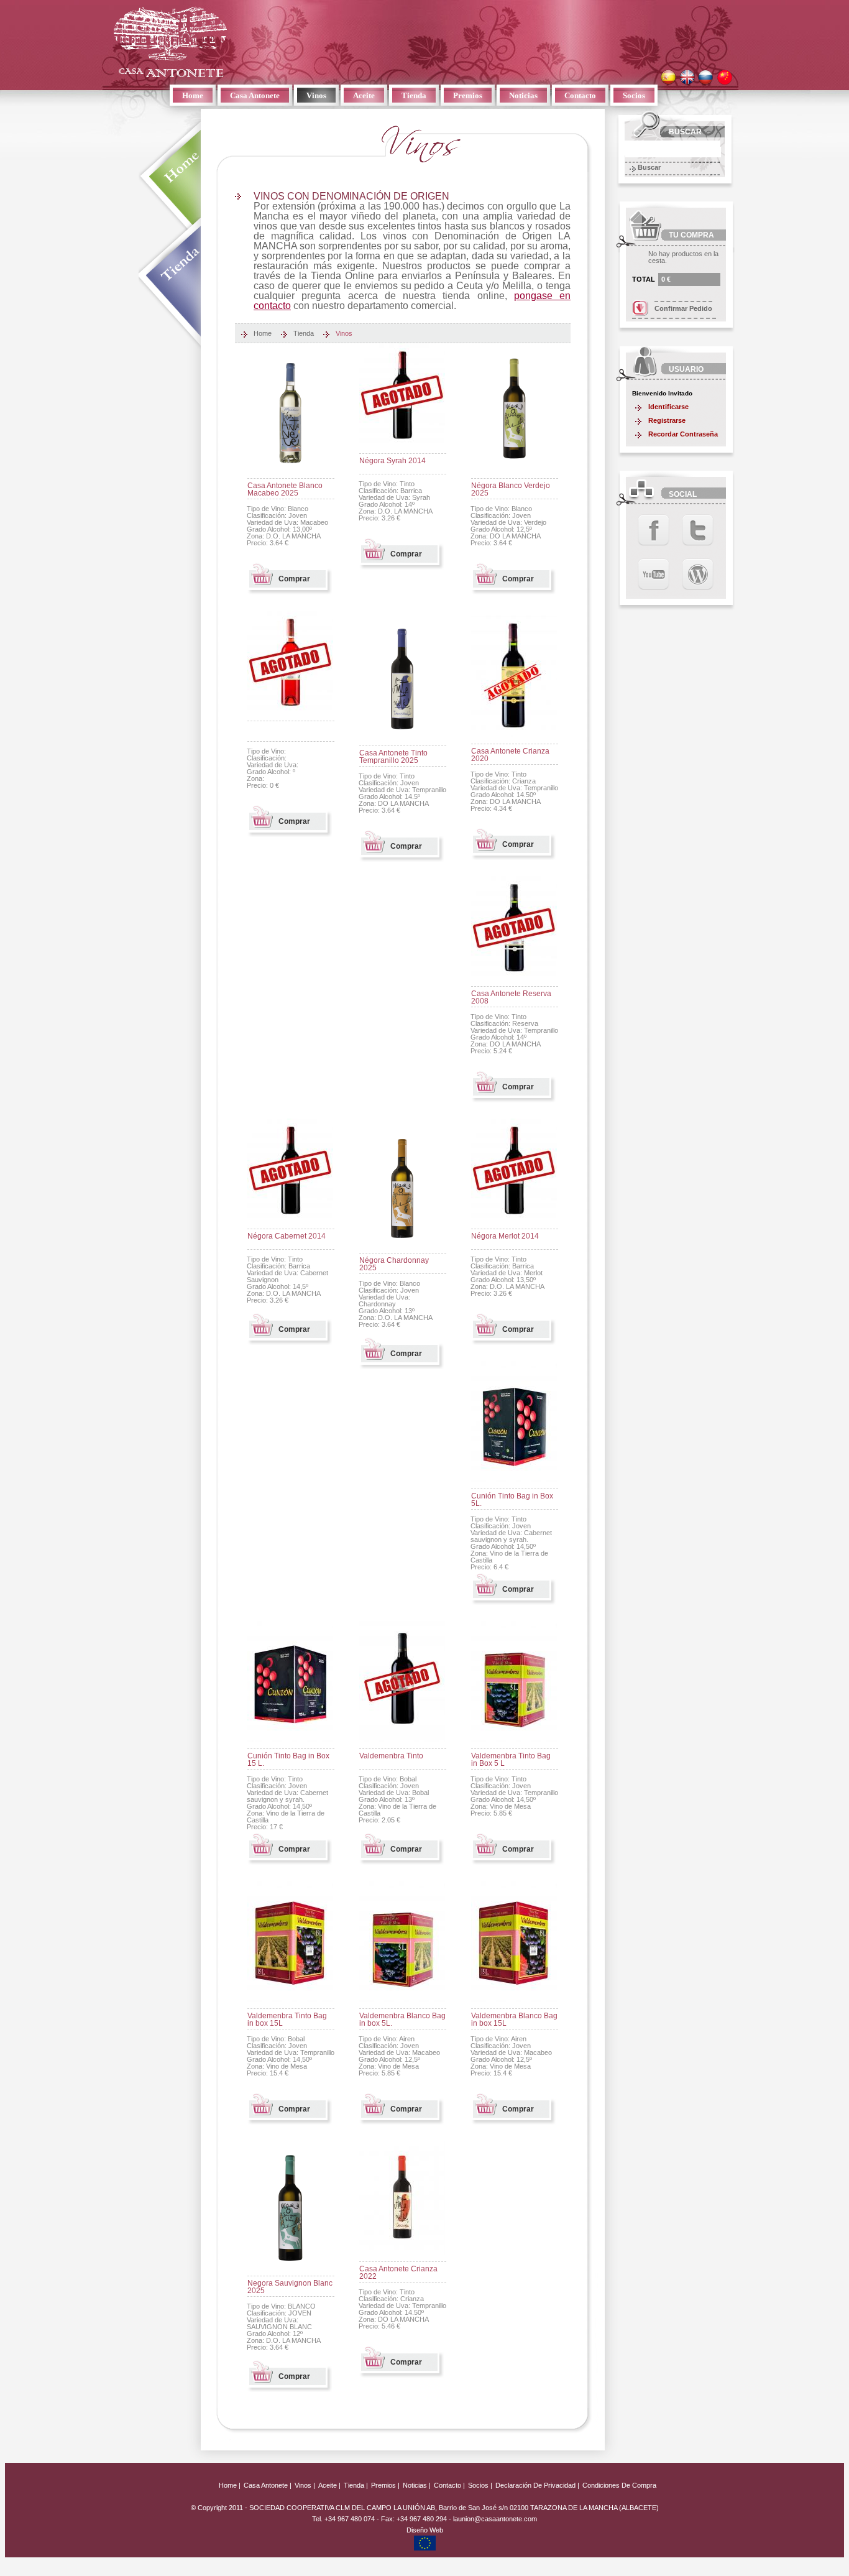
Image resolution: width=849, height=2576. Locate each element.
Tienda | (356, 2485)
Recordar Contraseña (683, 434)
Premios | (385, 2485)
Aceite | (329, 2485)
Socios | (480, 2485)
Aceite (364, 95)
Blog (698, 574)
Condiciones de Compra (619, 2485)
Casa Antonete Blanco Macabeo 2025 (285, 489)
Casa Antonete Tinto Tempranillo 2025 (393, 757)
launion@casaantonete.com (495, 2519)
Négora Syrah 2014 (392, 461)
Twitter (698, 530)
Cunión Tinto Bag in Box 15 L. (288, 1760)
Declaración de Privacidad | (538, 2485)
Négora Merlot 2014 (505, 1236)
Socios (634, 95)
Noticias (523, 95)
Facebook (654, 530)
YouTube (654, 574)
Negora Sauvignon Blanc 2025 (290, 2287)
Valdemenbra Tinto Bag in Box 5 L (511, 1760)
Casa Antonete (170, 42)
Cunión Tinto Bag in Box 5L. (512, 1500)
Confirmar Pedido (683, 308)
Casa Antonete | (268, 2485)
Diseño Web (425, 2530)
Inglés (687, 77)
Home (193, 95)
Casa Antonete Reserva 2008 (511, 997)
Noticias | (417, 2485)
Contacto (580, 95)
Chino (724, 77)
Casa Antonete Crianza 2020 (510, 755)
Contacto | (449, 2485)
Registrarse (667, 420)
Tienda (414, 95)
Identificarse (668, 407)
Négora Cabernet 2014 (287, 1236)
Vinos (316, 95)
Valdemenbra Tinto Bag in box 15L (287, 2020)
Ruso (706, 77)
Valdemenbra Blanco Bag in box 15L (514, 2020)
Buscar (649, 167)
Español (668, 77)
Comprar (294, 579)
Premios (468, 95)
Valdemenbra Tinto (391, 1756)
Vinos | (305, 2485)
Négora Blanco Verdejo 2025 (511, 489)
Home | (230, 2485)
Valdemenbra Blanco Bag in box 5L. (402, 2020)
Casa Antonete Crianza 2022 (398, 2273)
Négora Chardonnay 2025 (394, 1264)
